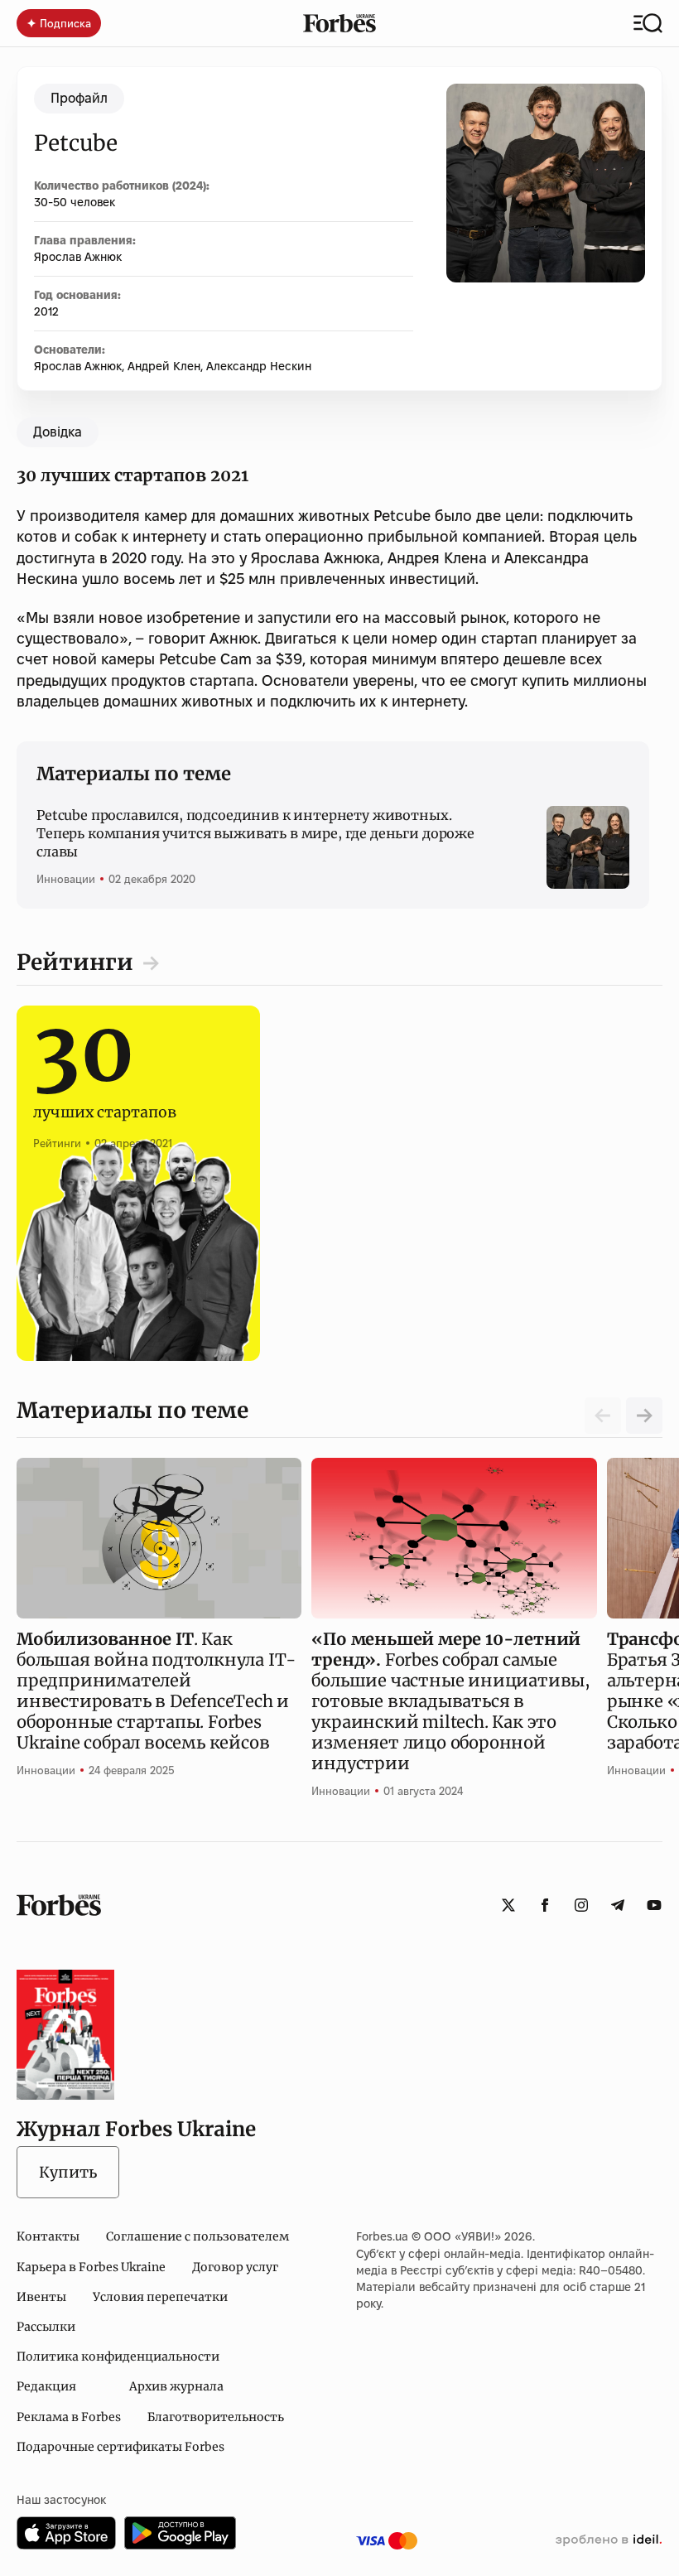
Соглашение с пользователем (197, 2236)
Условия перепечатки (160, 2297)
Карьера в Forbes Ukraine (91, 2267)
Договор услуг (235, 2267)
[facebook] (545, 1905)
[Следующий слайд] (644, 1416)
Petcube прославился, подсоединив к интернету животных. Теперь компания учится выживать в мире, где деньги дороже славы (255, 834)
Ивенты (41, 2297)
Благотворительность (216, 2417)
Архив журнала (176, 2386)
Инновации (66, 879)
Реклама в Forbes (69, 2417)
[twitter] (508, 1905)
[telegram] (618, 1905)
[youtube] (654, 1905)
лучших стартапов (105, 1094)
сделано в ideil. (609, 2540)
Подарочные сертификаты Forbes (120, 2447)
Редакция (46, 2386)
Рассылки (46, 2327)
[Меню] (648, 23)
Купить (68, 2172)
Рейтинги (75, 962)
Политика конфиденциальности (118, 2357)
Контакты (48, 2236)
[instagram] (581, 1905)
